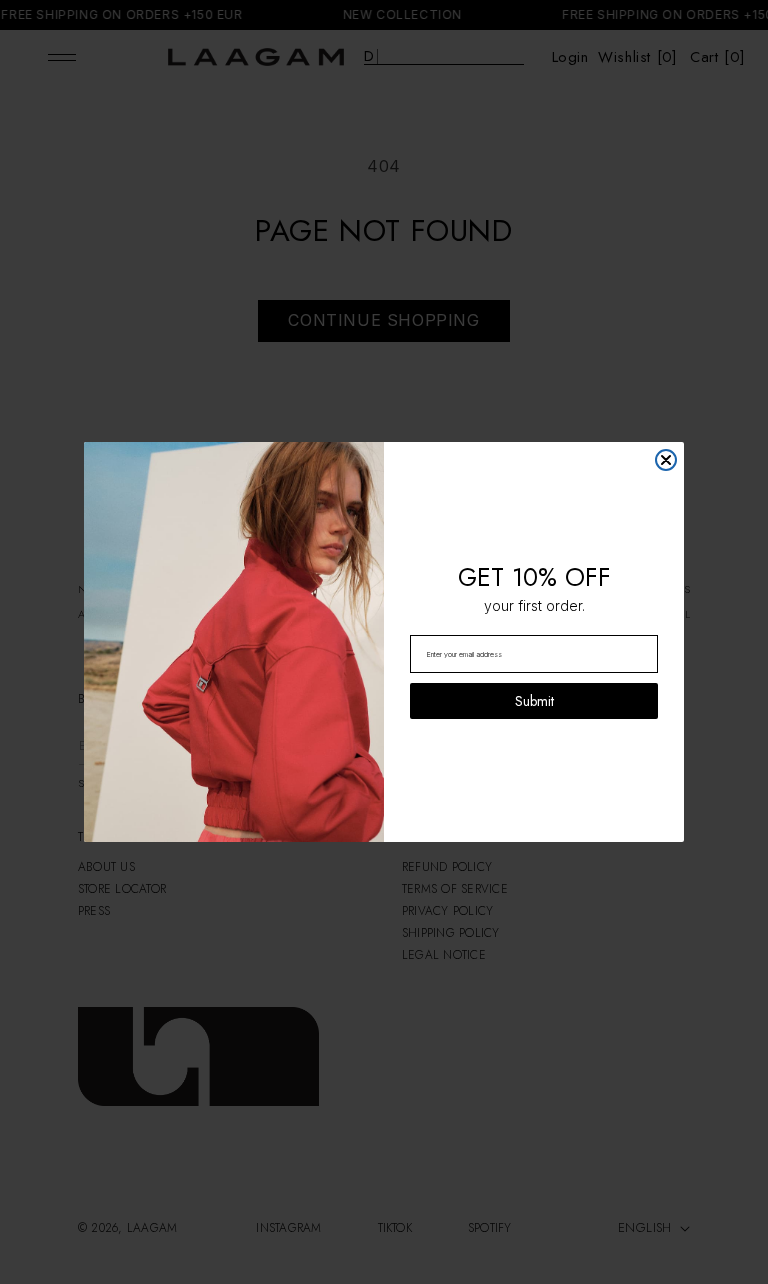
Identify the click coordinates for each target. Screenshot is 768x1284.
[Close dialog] (666, 460)
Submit (534, 701)
